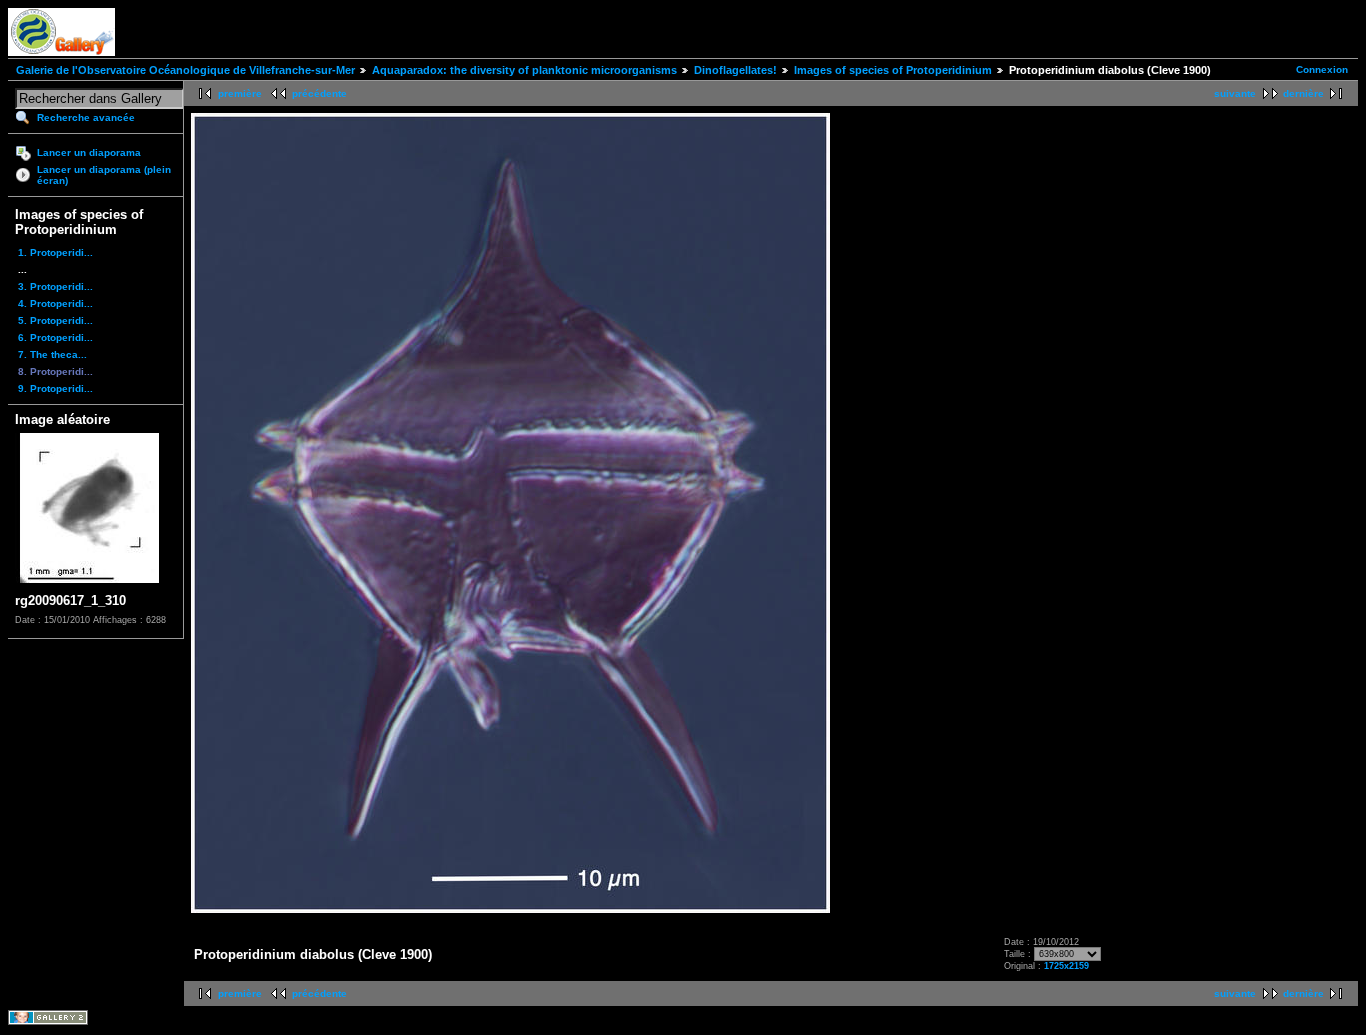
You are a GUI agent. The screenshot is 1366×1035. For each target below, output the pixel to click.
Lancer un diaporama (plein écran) (104, 175)
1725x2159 (1066, 966)
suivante (1235, 93)
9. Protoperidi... (55, 388)
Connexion (1322, 69)
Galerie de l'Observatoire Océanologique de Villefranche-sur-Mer (185, 70)
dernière (1303, 93)
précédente (319, 93)
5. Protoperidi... (55, 320)
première (240, 93)
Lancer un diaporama (89, 152)
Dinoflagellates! (735, 70)
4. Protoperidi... (55, 303)
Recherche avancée (86, 117)
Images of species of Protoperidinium (893, 70)
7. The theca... (52, 354)
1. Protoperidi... (55, 252)
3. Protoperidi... (55, 286)
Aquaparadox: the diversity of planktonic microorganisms (524, 70)
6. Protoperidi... (55, 337)
